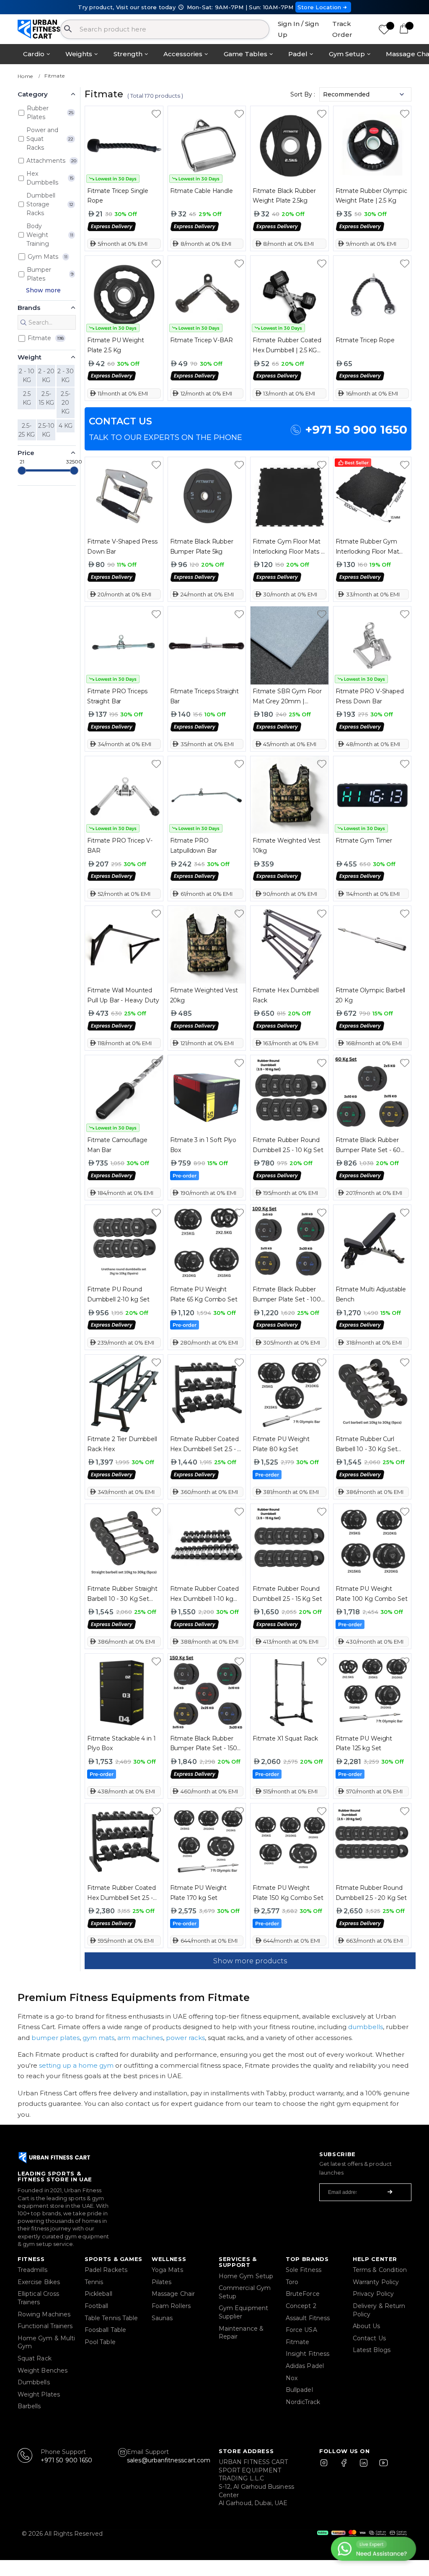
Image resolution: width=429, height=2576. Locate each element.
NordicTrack (303, 2402)
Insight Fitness (308, 2354)
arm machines (140, 2038)
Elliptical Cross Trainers (38, 2298)
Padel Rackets (106, 2270)
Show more (43, 290)
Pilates (162, 2282)
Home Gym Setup (246, 2276)
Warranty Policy (376, 2282)
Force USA (301, 2330)
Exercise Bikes (39, 2282)
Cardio (34, 54)
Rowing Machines (44, 2314)
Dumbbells (34, 2382)
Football (97, 2306)
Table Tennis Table (111, 2318)
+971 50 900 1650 (356, 429)
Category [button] (33, 94)
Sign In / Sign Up (298, 29)
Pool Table (100, 2342)
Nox (292, 2378)
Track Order (342, 29)
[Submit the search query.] (23, 323)
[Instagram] (328, 2467)
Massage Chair (173, 2294)
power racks (185, 2038)
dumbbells (366, 2027)
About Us (367, 2326)
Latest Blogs (372, 2350)
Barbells (29, 2406)
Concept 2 (301, 2306)
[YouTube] (382, 2467)
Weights (79, 54)
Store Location (319, 7)
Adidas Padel (305, 2366)
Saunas (162, 2318)
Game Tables (246, 54)
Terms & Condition (380, 2270)
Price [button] (26, 453)
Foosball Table (105, 2330)
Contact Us (369, 2338)
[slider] (22, 471)
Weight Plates (39, 2394)
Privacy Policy (373, 2294)
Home (25, 76)
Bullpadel (299, 2390)
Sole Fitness (304, 2270)
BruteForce (303, 2294)
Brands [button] (29, 308)
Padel (298, 54)
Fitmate (54, 76)
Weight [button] (30, 357)
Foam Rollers (171, 2306)
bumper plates (56, 2038)
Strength (128, 54)
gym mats (98, 2038)
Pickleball (98, 2294)
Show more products (250, 1961)
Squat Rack (35, 2358)
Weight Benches (43, 2370)
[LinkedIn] (364, 2467)
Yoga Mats (167, 2270)
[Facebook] (346, 2467)
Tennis (94, 2282)
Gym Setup (347, 54)
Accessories (183, 54)
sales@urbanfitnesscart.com (169, 2460)
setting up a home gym (76, 2065)
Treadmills (32, 2270)
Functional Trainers (45, 2326)
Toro (292, 2282)
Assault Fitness (308, 2318)
